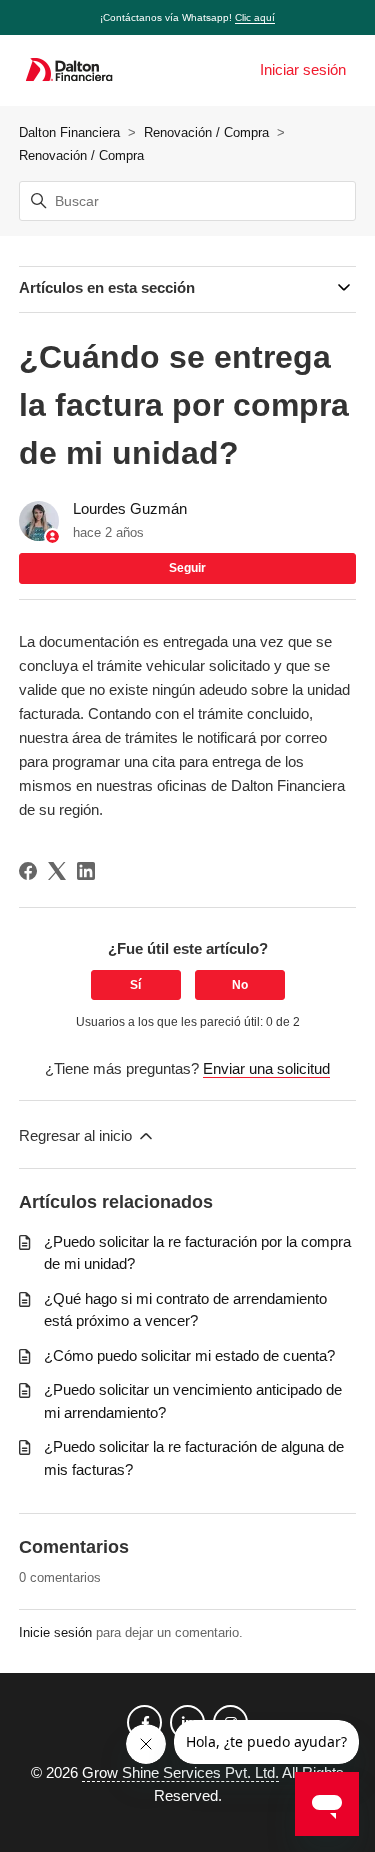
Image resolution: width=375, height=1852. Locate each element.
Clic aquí (255, 17)
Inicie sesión (55, 1632)
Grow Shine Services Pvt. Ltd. (180, 1772)
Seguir (187, 568)
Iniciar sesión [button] (303, 69)
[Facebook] (28, 871)
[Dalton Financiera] (69, 70)
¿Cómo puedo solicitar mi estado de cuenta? (189, 1355)
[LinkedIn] (86, 871)
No (240, 985)
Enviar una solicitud (266, 1068)
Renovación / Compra (206, 132)
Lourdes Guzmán (130, 508)
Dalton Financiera (69, 132)
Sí (135, 985)
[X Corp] (57, 871)
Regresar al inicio (77, 1135)
